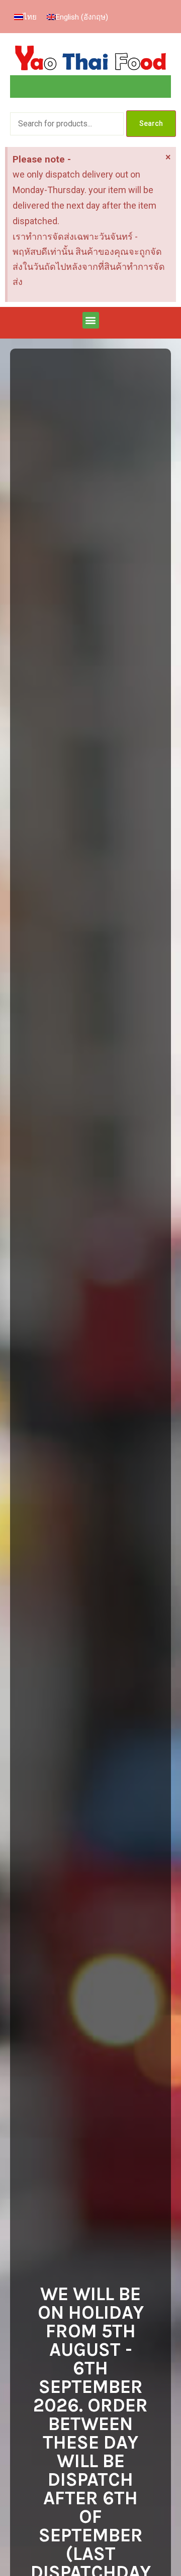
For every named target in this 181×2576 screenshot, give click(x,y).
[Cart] (90, 87)
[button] (91, 320)
